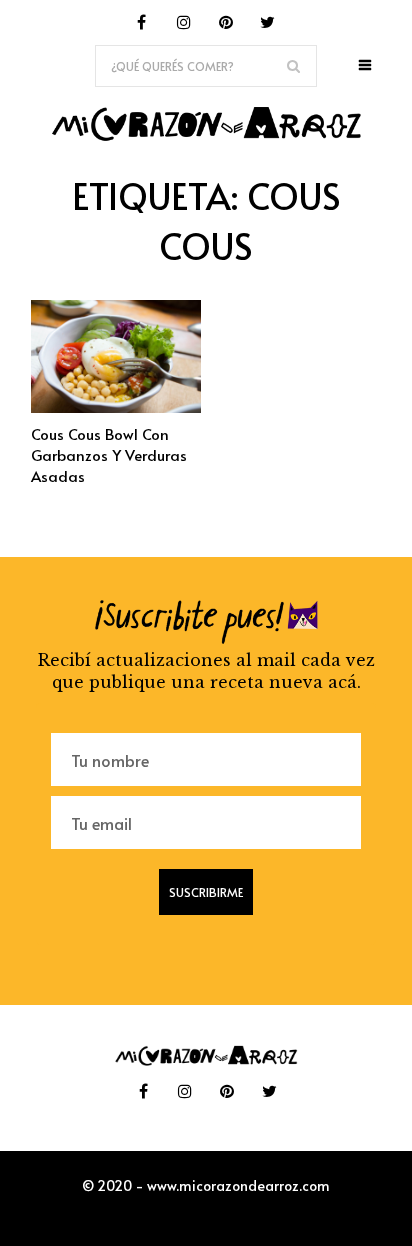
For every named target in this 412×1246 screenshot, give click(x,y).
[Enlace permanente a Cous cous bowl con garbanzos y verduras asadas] (116, 407)
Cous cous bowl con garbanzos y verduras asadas (109, 454)
